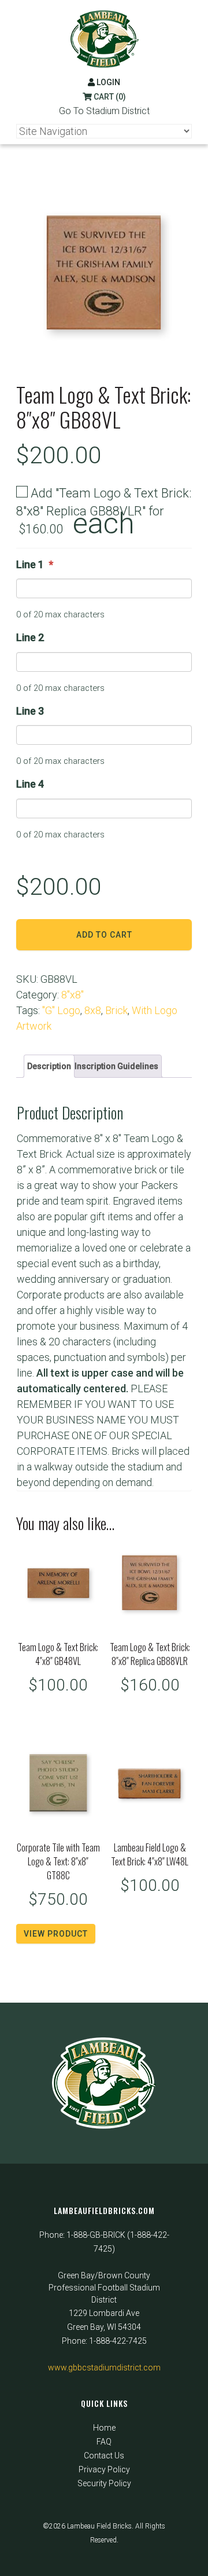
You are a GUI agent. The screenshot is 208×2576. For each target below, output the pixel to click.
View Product (56, 1934)
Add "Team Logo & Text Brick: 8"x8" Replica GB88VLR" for (104, 512)
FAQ (104, 2442)
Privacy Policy (104, 2469)
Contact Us (104, 2456)
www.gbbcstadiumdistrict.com (104, 2368)
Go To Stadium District (104, 111)
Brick (116, 1010)
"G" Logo (61, 1010)
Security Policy (104, 2483)
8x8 (93, 1010)
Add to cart (104, 935)
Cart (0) (109, 97)
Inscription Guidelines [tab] (116, 1066)
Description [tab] (49, 1066)
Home (104, 2428)
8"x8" (73, 995)
